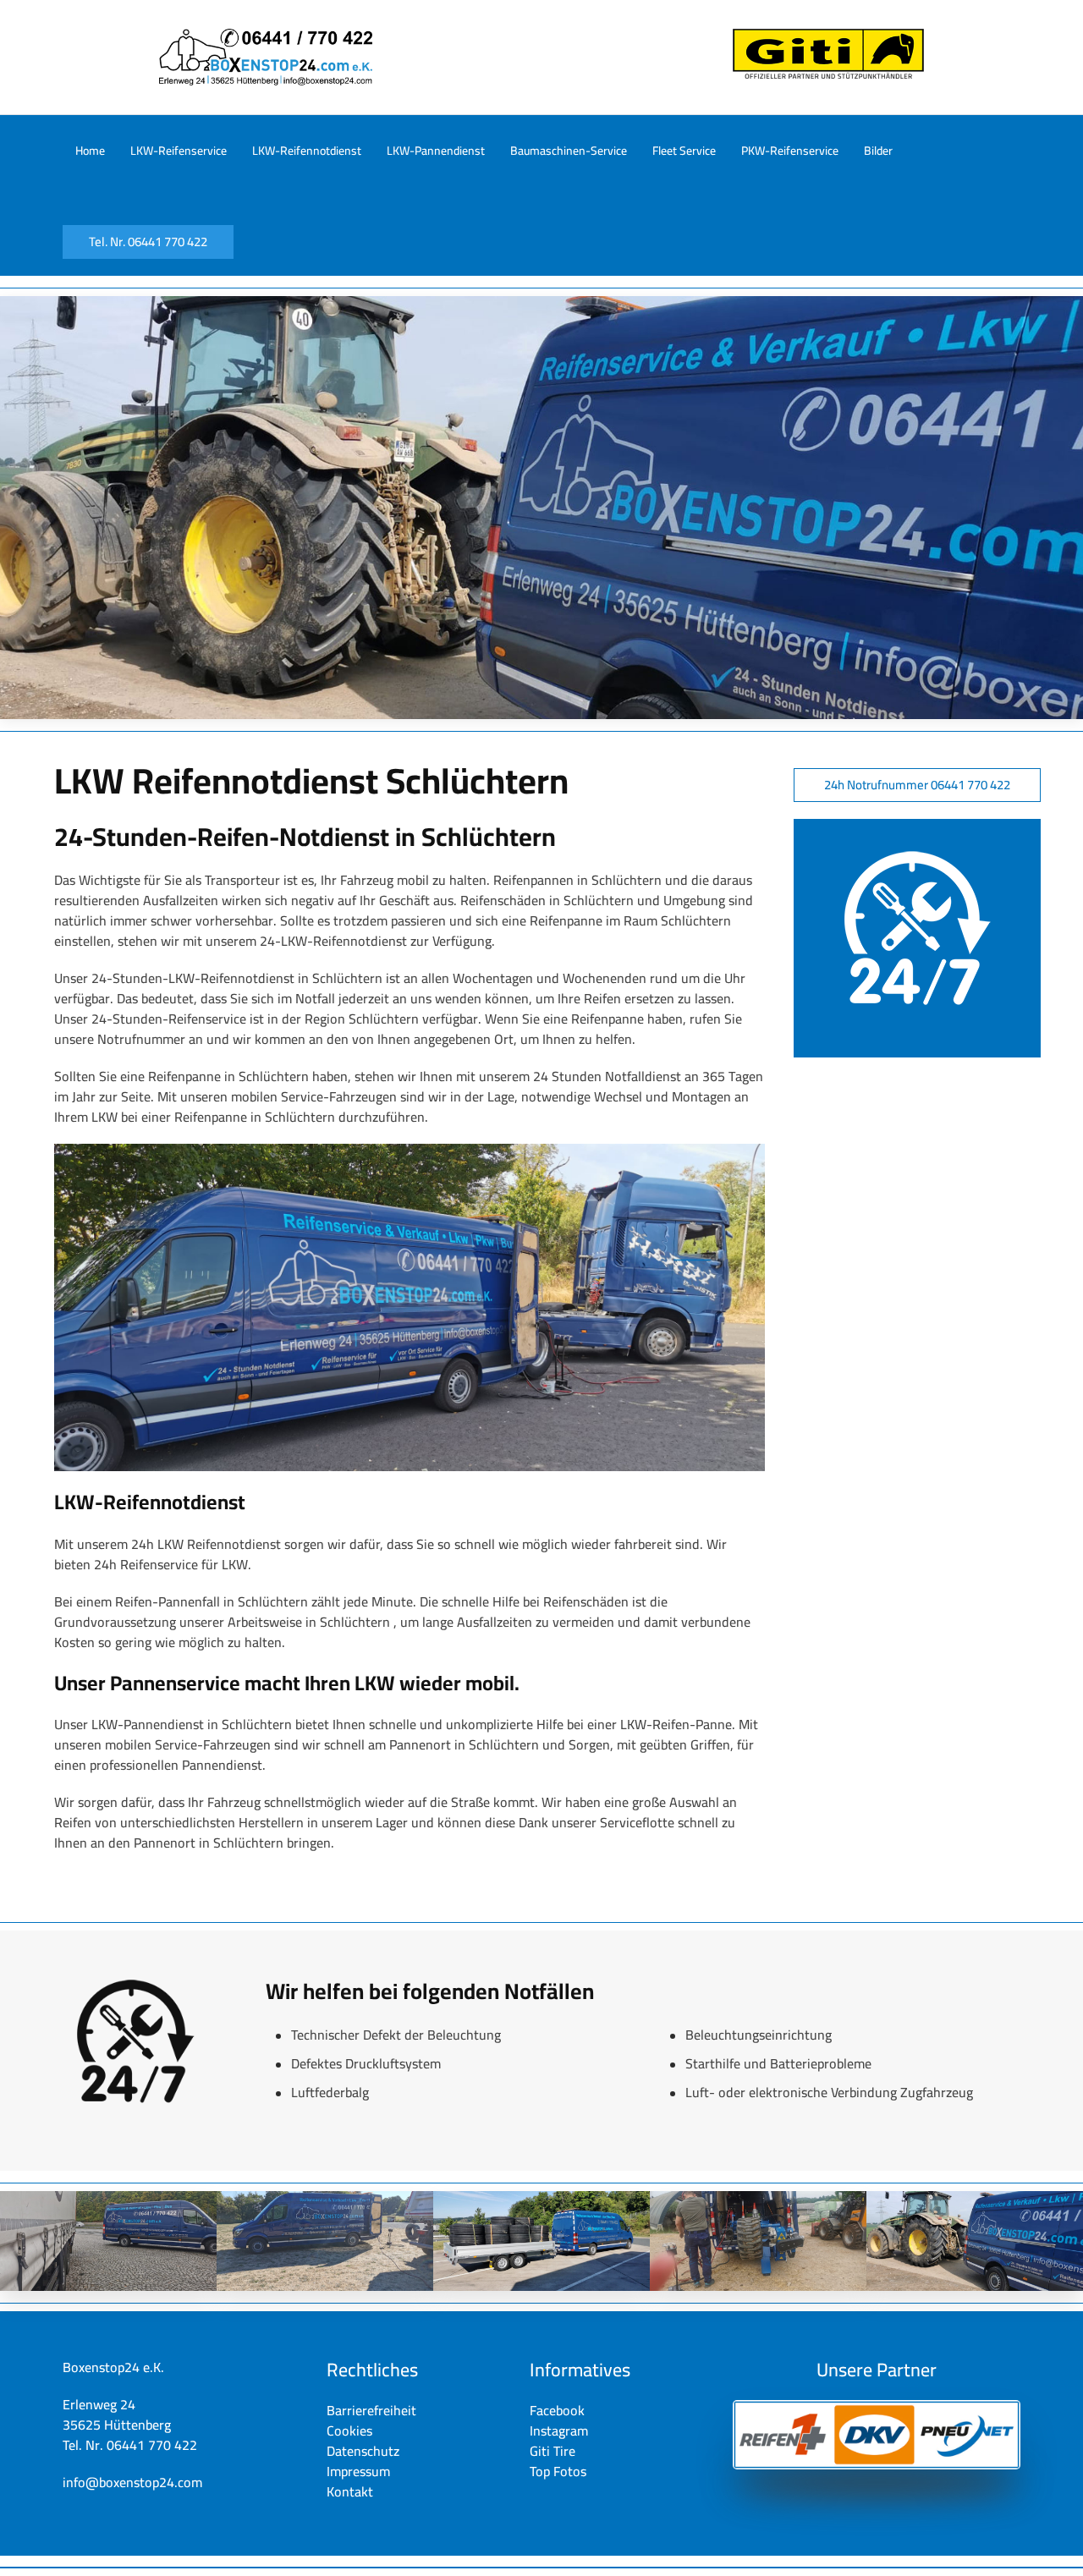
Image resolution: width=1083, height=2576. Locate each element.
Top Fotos (558, 2471)
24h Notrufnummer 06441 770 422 (917, 785)
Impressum (358, 2471)
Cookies (349, 2430)
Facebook (557, 2410)
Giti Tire (552, 2451)
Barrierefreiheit (371, 2410)
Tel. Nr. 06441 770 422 (148, 242)
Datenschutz (363, 2451)
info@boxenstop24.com (132, 2482)
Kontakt (350, 2491)
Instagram (559, 2430)
